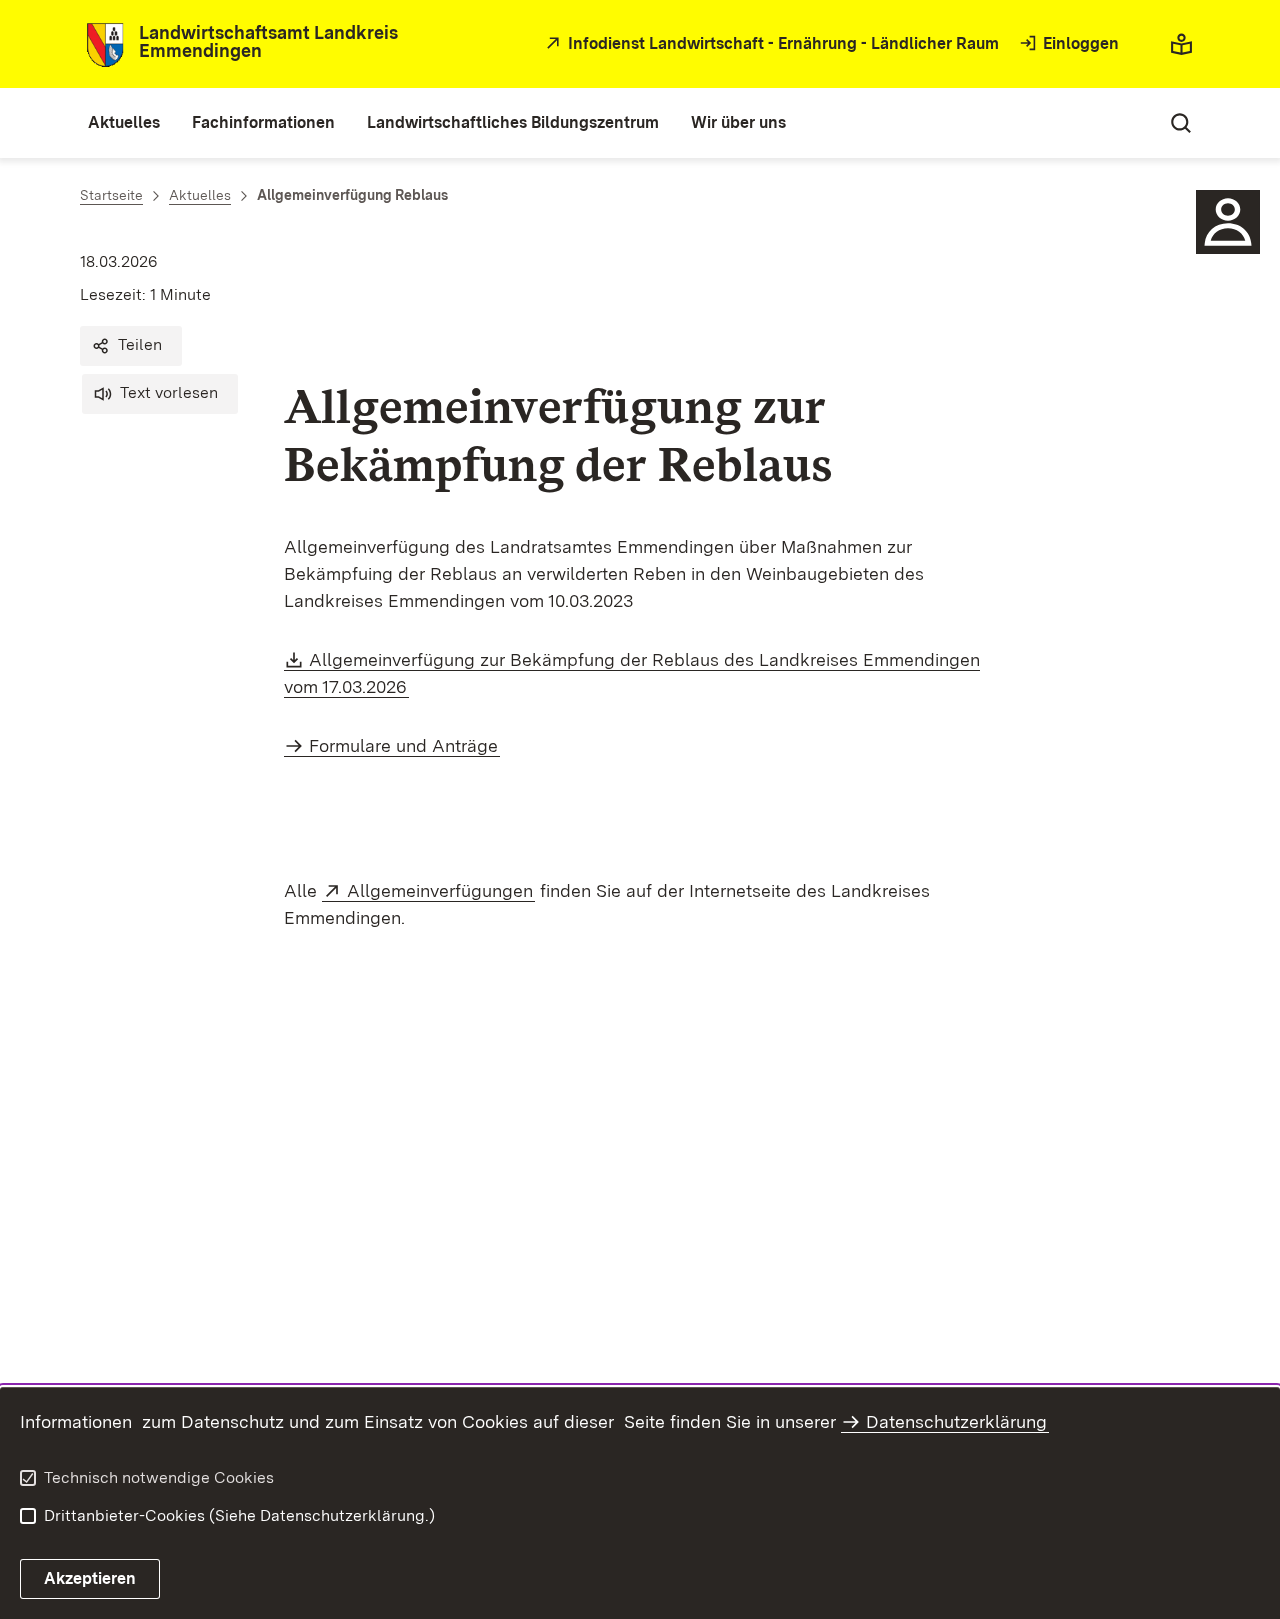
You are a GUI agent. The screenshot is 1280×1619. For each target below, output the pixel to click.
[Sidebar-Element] (1228, 222)
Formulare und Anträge (403, 745)
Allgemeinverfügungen (441, 890)
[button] (131, 346)
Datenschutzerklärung (956, 1421)
